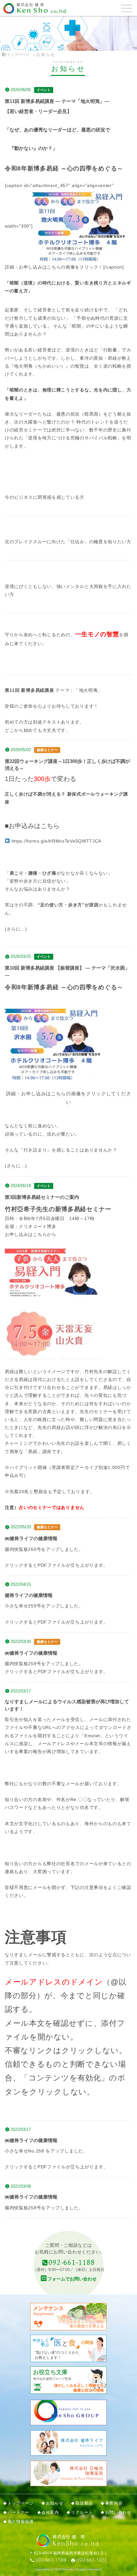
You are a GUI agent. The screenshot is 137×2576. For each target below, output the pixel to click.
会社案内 (50, 2513)
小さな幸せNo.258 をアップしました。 (46, 2151)
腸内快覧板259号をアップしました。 (44, 1664)
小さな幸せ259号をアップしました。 (44, 1606)
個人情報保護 (21, 2522)
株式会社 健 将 (31, 5)
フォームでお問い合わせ (72, 2279)
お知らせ (55, 2503)
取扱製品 (84, 2503)
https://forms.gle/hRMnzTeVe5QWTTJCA (57, 841)
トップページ (18, 55)
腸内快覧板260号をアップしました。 (44, 1549)
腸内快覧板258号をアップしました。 (44, 2208)
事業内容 (114, 2503)
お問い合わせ (118, 2513)
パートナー (18, 2513)
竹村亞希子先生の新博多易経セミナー (58, 1209)
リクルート (82, 2513)
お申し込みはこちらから (31, 1234)
